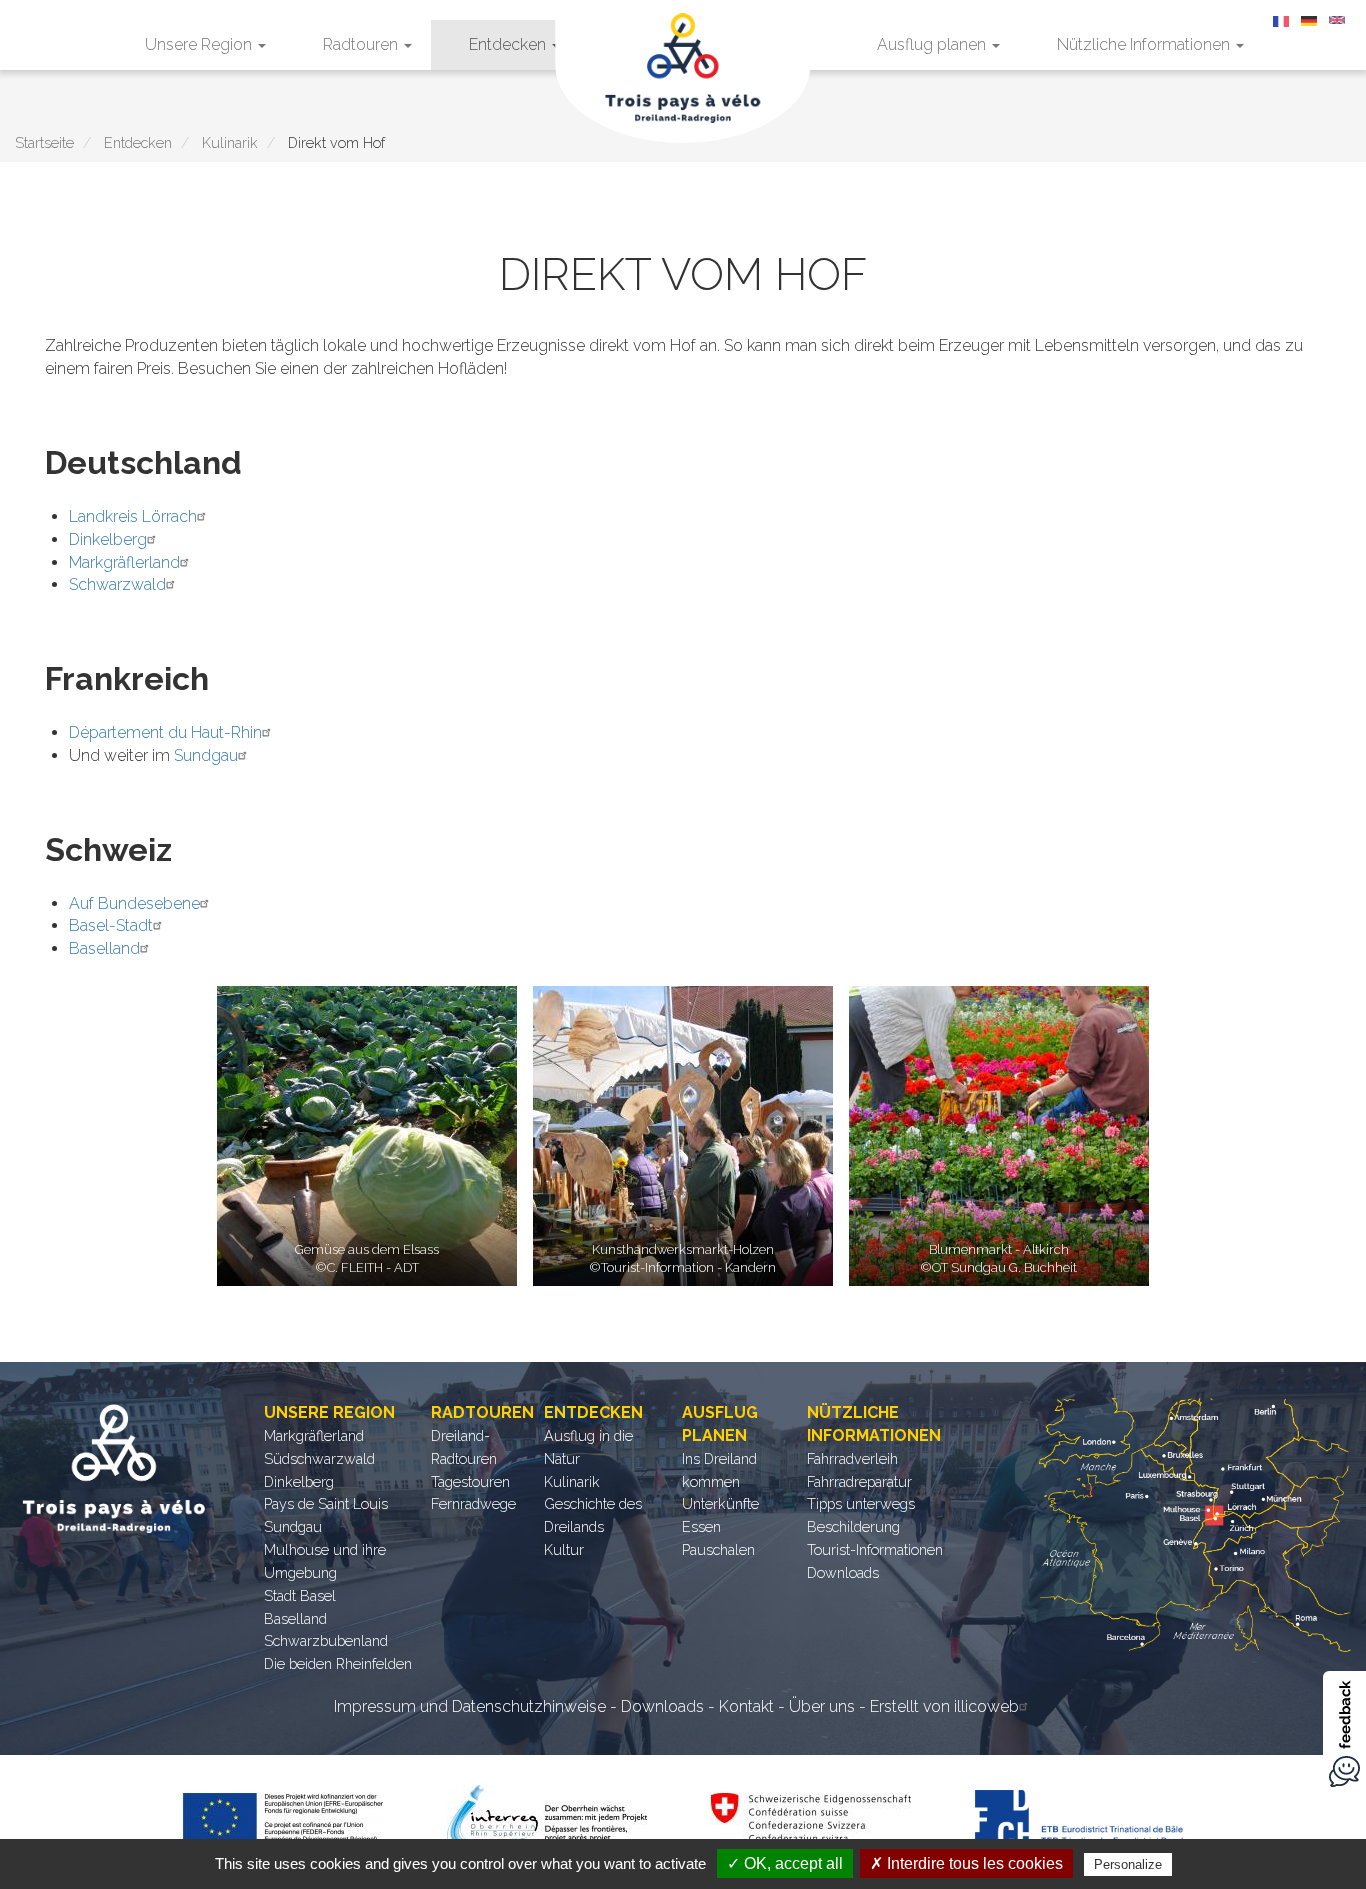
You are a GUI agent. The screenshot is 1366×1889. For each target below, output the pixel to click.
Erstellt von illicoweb (944, 1706)
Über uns (822, 1706)
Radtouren (362, 44)
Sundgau (206, 755)
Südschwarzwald (319, 1458)
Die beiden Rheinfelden (338, 1663)
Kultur (564, 1549)
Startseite (44, 142)
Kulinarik (230, 142)
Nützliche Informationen (1145, 44)
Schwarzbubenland (326, 1640)
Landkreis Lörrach (133, 516)
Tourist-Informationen (875, 1549)
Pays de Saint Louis (326, 1503)
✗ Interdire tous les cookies (966, 1863)
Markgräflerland (124, 562)
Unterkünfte (720, 1503)
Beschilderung (853, 1526)
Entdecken (509, 44)
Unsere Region (200, 44)
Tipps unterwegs (861, 1503)
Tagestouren (470, 1481)
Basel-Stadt (111, 925)
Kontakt (746, 1706)
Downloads (843, 1572)
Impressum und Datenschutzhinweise (470, 1706)
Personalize (1128, 1864)
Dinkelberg (108, 539)
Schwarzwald (117, 584)
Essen (701, 1526)
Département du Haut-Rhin (165, 732)
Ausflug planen (933, 44)
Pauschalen (718, 1549)
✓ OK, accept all (785, 1863)
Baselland (104, 948)
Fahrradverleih (852, 1458)
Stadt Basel (300, 1595)
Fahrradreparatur (859, 1481)
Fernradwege (473, 1503)
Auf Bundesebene (134, 903)
